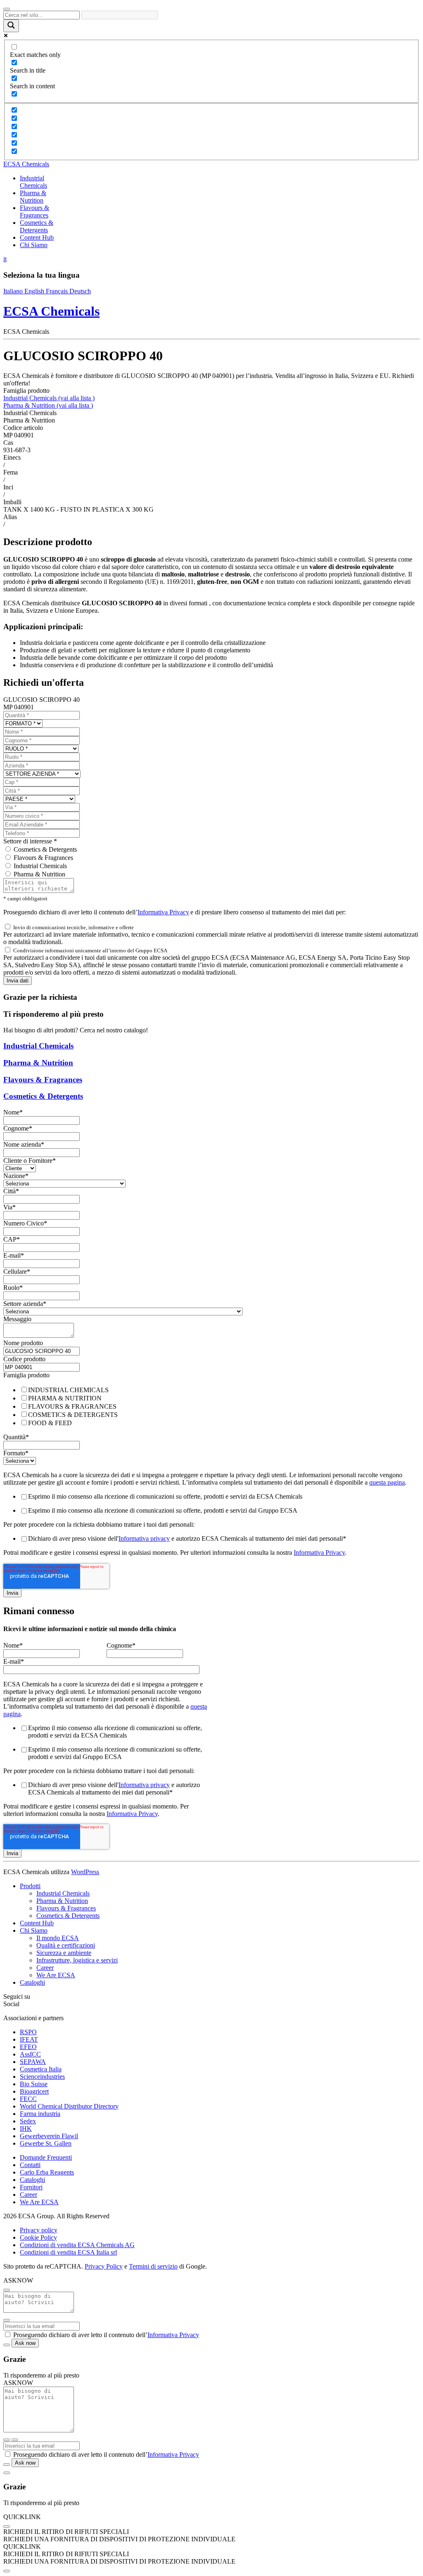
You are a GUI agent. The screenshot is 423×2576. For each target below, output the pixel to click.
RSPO (28, 2032)
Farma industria (40, 2114)
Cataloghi (32, 1982)
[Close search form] (7, 9)
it (5, 259)
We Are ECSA (56, 1975)
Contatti (30, 2165)
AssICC (30, 2054)
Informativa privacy (144, 1538)
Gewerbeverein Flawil (49, 2136)
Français (58, 291)
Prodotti (30, 1886)
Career (45, 1968)
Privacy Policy (104, 2266)
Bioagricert (34, 2091)
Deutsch (80, 291)
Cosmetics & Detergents (37, 226)
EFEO (28, 2047)
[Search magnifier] (11, 26)
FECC (28, 2099)
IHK (26, 2129)
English (35, 291)
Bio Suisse (34, 2084)
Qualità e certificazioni (66, 1945)
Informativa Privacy (163, 912)
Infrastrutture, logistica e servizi (77, 1960)
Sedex (28, 2121)
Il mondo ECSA (58, 1938)
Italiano (14, 291)
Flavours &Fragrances (34, 211)
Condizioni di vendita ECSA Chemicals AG (77, 2245)
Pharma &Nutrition (33, 197)
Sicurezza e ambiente (64, 1953)
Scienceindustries (42, 2077)
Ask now (25, 2343)
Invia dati (18, 981)
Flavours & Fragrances (43, 858)
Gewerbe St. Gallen (46, 2143)
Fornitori (31, 2187)
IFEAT (29, 2039)
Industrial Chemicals (49, 398)
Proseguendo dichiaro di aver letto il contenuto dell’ (106, 2335)
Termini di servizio (153, 2266)
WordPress (85, 1872)
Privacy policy (39, 2230)
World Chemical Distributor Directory (69, 2106)
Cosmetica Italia (41, 2069)
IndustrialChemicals (33, 182)
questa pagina (387, 1482)
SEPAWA (33, 2062)
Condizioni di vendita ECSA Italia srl (68, 2252)
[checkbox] (211, 1406)
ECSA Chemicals (26, 164)
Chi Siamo (34, 245)
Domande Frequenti (46, 2157)
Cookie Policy (38, 2237)
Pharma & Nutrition (48, 405)
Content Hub (37, 237)
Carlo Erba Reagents (47, 2172)
